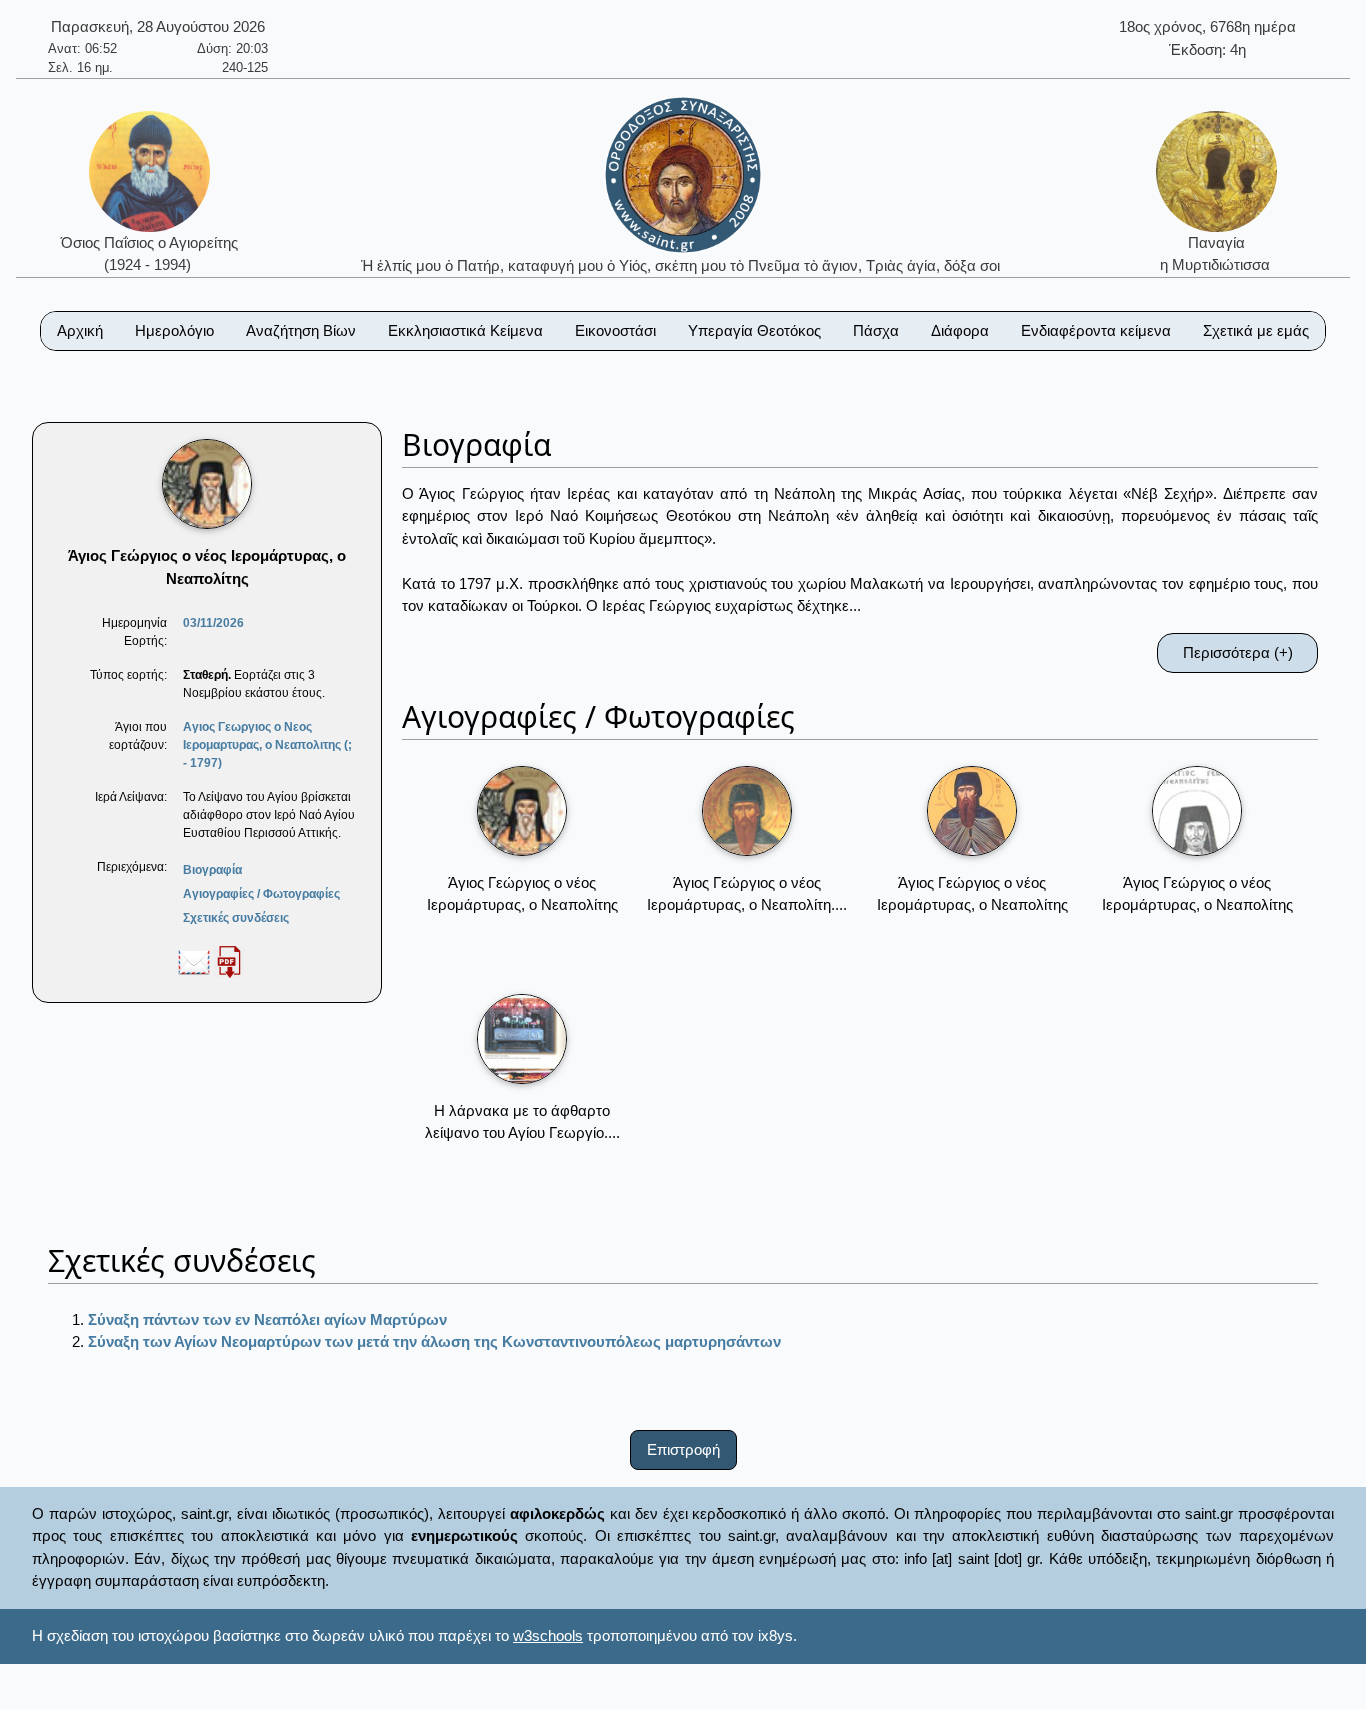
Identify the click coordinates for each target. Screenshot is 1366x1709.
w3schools (548, 1635)
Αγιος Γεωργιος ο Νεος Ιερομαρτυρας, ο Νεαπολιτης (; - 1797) (267, 745)
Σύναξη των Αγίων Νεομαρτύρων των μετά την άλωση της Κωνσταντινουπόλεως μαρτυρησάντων (434, 1341)
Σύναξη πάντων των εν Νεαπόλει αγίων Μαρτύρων (267, 1319)
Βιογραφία (212, 870)
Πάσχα (876, 330)
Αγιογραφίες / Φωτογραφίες (261, 894)
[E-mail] (194, 961)
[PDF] (229, 961)
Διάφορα (960, 330)
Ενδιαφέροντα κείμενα (1096, 330)
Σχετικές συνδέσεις (236, 918)
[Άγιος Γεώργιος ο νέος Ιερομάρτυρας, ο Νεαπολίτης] (522, 811)
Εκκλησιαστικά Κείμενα (465, 330)
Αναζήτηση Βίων (301, 330)
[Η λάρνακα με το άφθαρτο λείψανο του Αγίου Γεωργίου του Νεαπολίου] (522, 1039)
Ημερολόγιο (174, 330)
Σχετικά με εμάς (1256, 330)
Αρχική (80, 330)
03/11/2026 (213, 623)
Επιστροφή (683, 1449)
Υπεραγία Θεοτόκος (754, 330)
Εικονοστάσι (615, 330)
